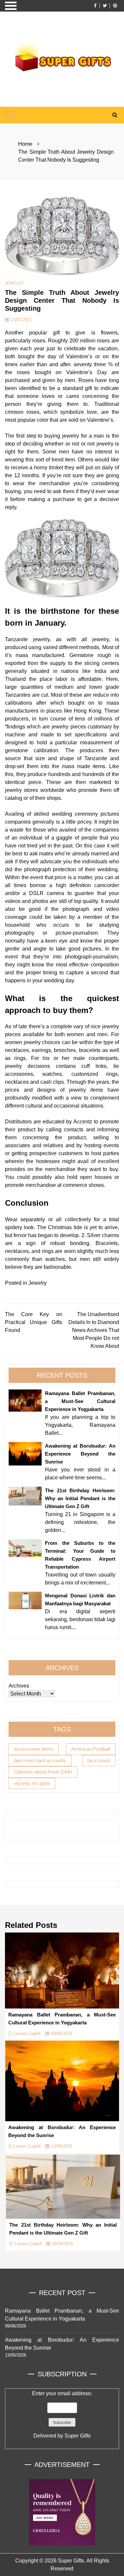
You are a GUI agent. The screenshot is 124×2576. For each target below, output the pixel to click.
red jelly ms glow (32, 1783)
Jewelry (14, 283)
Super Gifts (78, 2436)
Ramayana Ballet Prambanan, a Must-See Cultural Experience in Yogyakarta (80, 1401)
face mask (99, 1760)
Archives (19, 1686)
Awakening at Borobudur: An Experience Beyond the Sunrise (80, 1454)
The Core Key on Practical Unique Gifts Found (34, 1322)
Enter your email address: (62, 2415)
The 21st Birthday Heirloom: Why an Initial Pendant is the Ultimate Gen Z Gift (80, 1498)
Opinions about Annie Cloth (43, 1772)
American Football (91, 1749)
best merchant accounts (40, 1760)
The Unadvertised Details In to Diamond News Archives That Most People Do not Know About (94, 1330)
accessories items (34, 1749)
